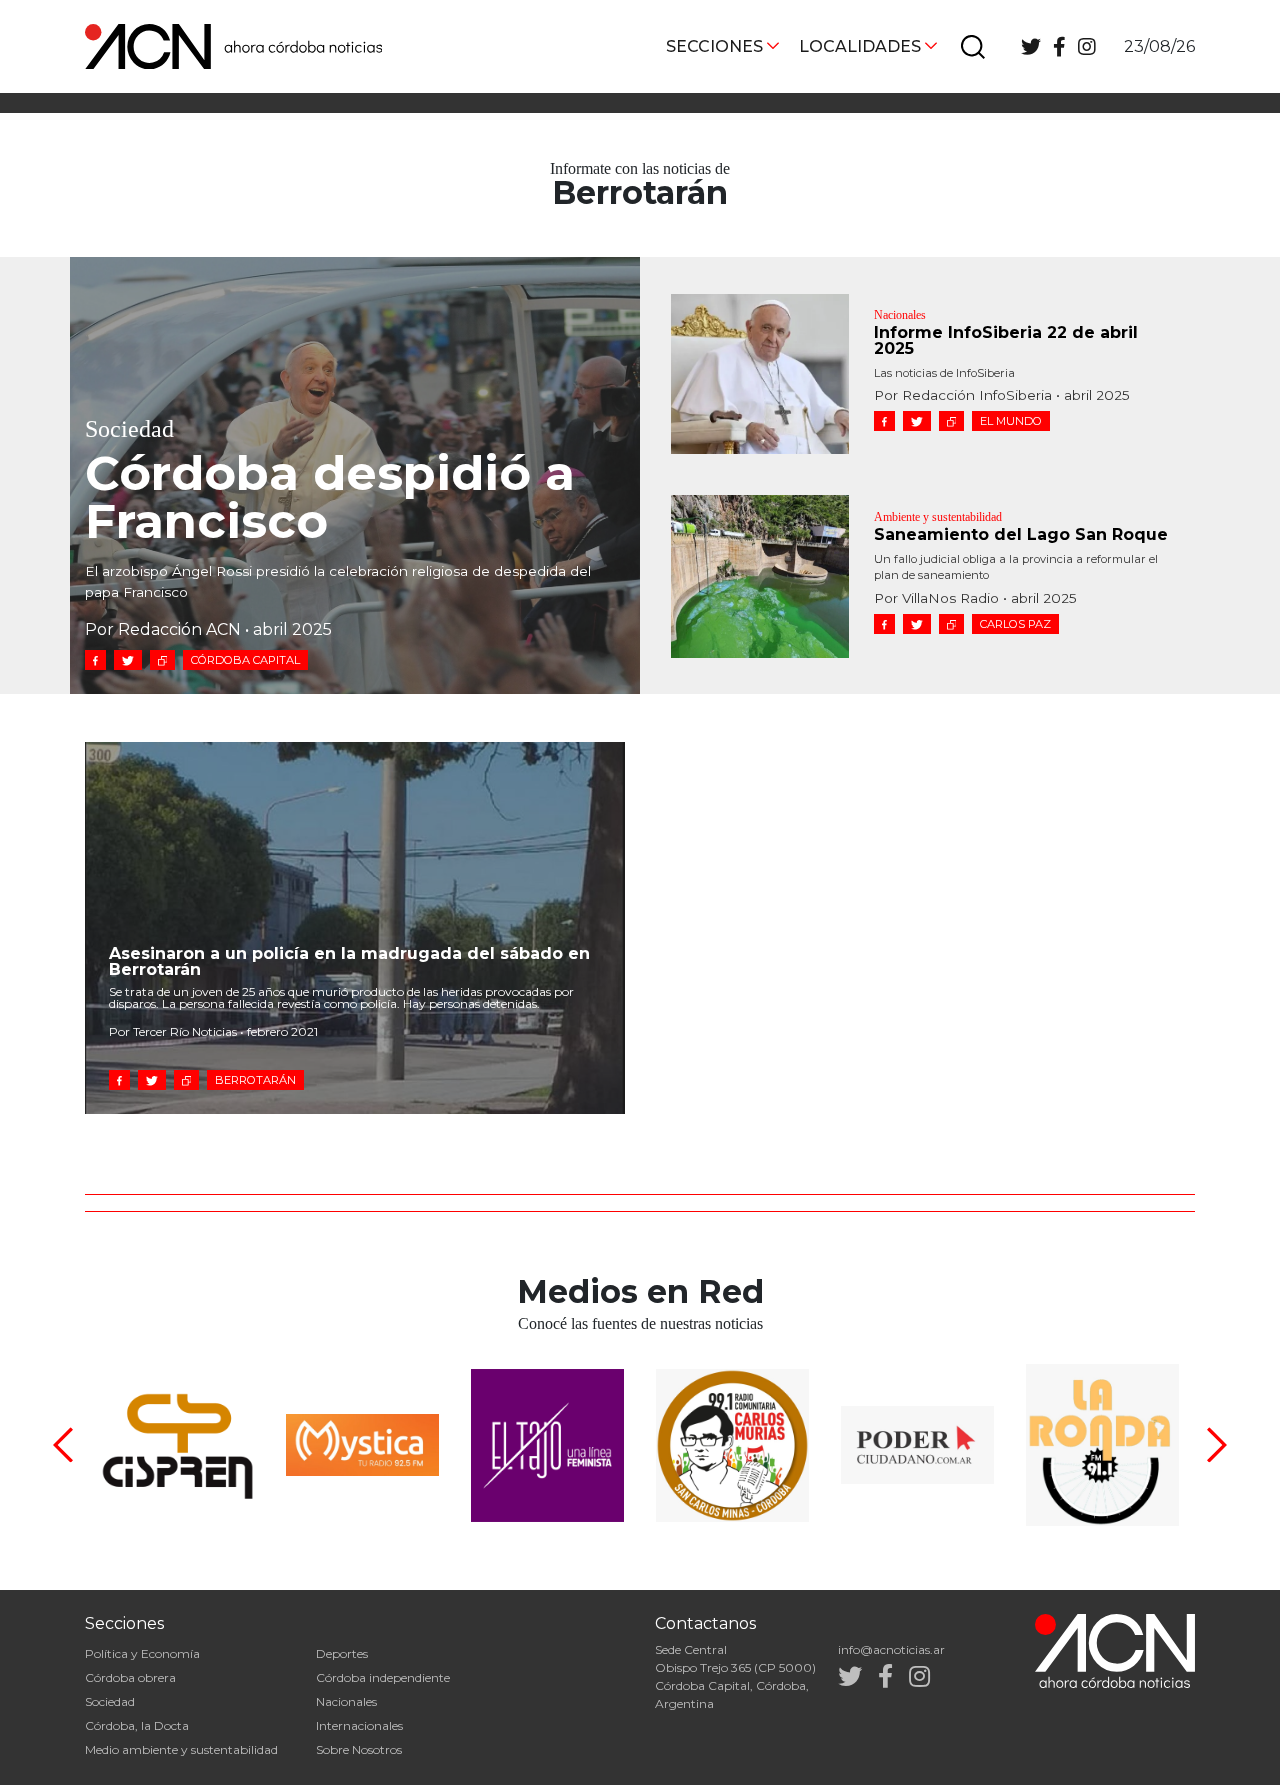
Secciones (714, 46)
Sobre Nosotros (359, 1749)
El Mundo (1011, 421)
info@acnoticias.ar (891, 1649)
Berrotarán (255, 1080)
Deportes (342, 1653)
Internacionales (359, 1725)
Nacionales (346, 1701)
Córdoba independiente (383, 1677)
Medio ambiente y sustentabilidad (181, 1749)
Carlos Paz (1015, 624)
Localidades (860, 46)
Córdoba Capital (245, 660)
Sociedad (110, 1701)
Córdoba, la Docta (137, 1725)
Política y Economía (142, 1653)
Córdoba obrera (130, 1677)
